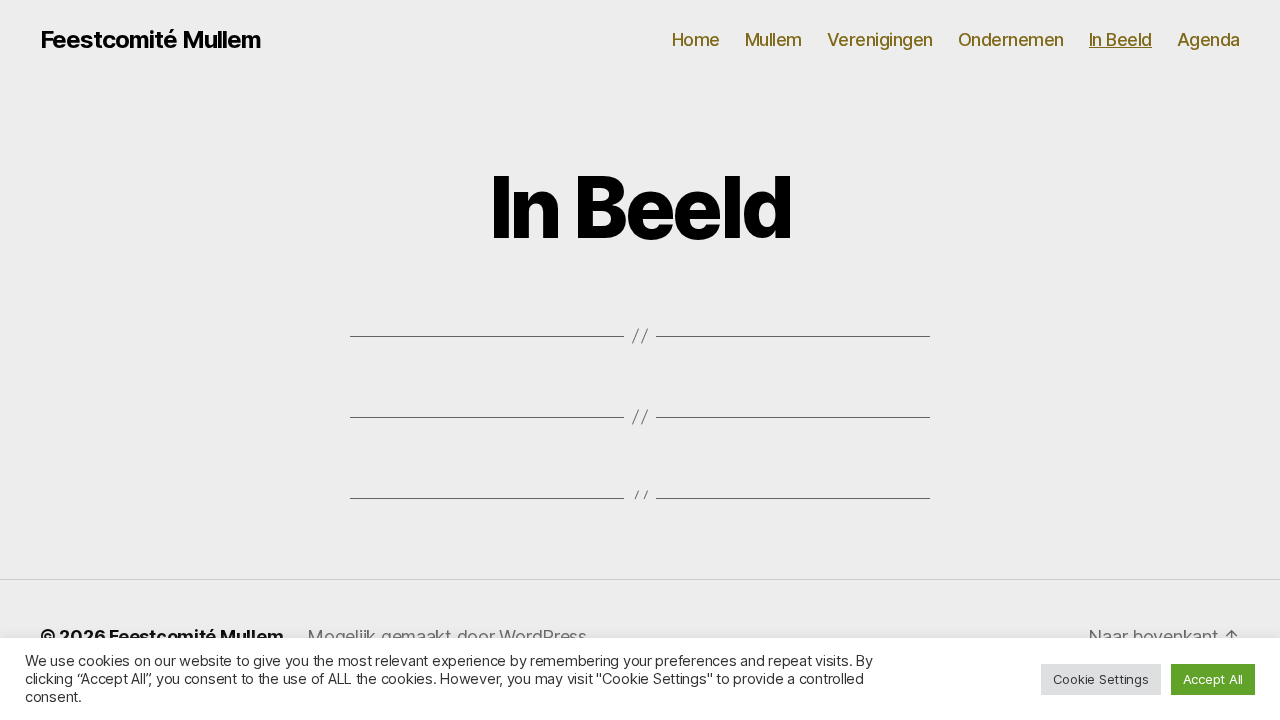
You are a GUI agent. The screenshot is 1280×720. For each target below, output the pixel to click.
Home (696, 39)
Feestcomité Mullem (150, 40)
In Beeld (1120, 39)
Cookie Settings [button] (1101, 679)
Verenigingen (880, 39)
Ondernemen (1011, 39)
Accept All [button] (1213, 679)
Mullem (773, 39)
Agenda (1208, 39)
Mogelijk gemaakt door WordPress (447, 636)
